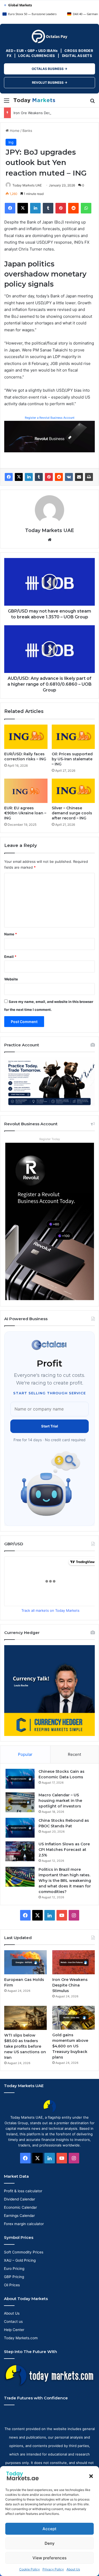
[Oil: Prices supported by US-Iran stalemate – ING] (73, 737)
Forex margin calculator (24, 2224)
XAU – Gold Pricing (20, 2260)
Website (11, 979)
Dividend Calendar (20, 2199)
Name (11, 934)
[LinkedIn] (29, 477)
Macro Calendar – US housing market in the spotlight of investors (60, 1801)
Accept (49, 2529)
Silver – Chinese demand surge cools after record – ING (72, 813)
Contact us (13, 2321)
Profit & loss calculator (23, 2191)
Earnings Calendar (19, 2216)
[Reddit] (59, 477)
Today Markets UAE (27, 185)
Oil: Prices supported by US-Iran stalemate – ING (72, 759)
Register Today (50, 1139)
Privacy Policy (53, 2569)
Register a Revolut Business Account (50, 418)
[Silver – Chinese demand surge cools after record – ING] (73, 791)
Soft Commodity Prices (24, 2252)
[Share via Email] (79, 477)
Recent (74, 1754)
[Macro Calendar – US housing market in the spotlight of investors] (20, 1802)
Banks (27, 131)
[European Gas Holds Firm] (25, 1962)
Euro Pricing (14, 2269)
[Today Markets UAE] (34, 100)
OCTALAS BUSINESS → (49, 69)
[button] (91, 2476)
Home (14, 131)
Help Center (14, 2330)
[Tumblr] (39, 477)
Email (10, 957)
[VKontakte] (69, 477)
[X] (19, 477)
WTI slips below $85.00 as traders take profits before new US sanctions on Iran (25, 2046)
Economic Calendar (20, 2207)
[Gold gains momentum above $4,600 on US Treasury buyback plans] (74, 2018)
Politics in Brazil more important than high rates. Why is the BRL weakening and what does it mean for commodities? (65, 1881)
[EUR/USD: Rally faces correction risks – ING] (26, 737)
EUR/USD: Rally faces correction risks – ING (25, 756)
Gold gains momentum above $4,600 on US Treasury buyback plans (70, 2046)
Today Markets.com (21, 2338)
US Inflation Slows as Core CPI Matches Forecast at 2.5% (64, 1850)
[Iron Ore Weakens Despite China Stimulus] (74, 1962)
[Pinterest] (49, 477)
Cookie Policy (30, 2569)
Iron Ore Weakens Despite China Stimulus (48, 113)
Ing (11, 142)
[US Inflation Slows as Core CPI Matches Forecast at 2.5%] (20, 1851)
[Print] (89, 477)
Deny (50, 2543)
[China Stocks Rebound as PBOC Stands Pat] (20, 1828)
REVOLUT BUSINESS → (50, 82)
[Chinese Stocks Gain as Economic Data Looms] (20, 1779)
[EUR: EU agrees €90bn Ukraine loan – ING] (26, 791)
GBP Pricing (14, 2277)
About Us (73, 2569)
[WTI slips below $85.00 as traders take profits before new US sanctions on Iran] (25, 2018)
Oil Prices (12, 2285)
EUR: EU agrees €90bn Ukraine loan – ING (25, 813)
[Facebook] (9, 477)
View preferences (49, 2558)
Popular (25, 1754)
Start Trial (50, 1426)
